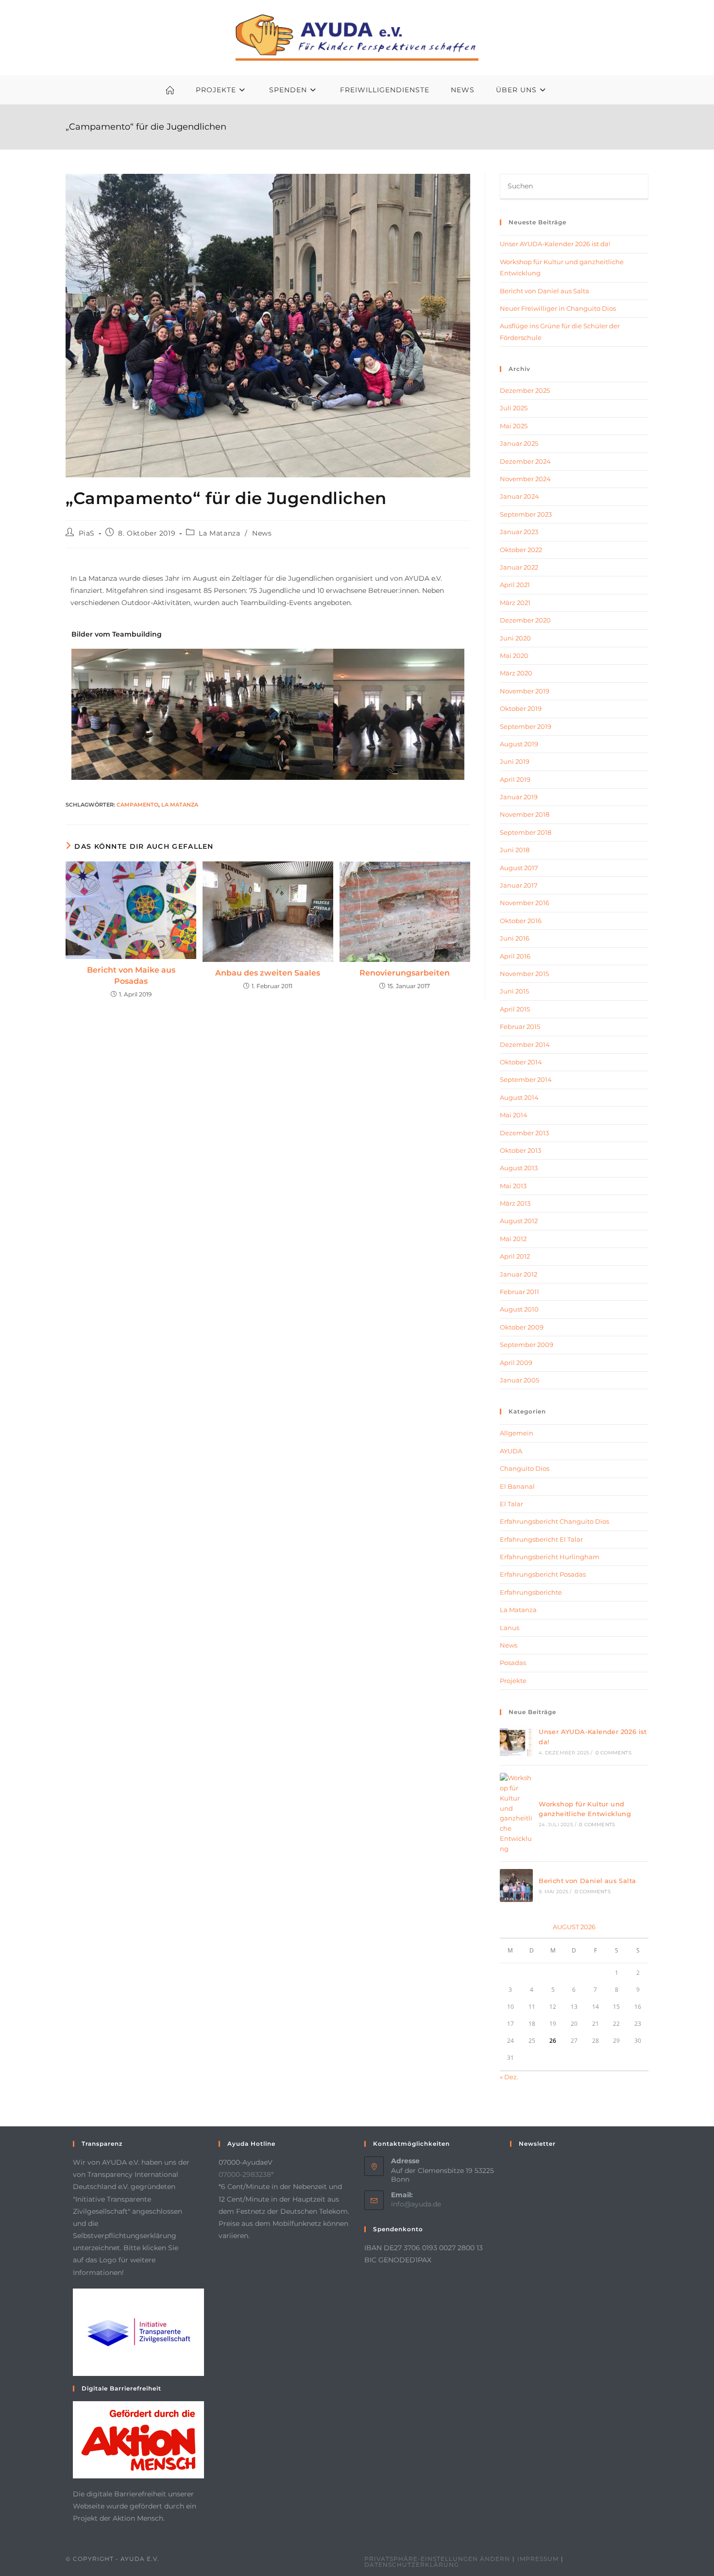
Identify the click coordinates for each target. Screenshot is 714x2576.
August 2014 (519, 1097)
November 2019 (525, 691)
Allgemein (517, 1433)
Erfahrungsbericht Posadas (543, 1574)
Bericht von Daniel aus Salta (544, 291)
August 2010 (519, 1309)
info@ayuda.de (416, 2204)
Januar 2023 (519, 532)
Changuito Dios (525, 1468)
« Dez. (509, 2077)
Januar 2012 (518, 1274)
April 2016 (515, 956)
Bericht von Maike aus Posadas (131, 975)
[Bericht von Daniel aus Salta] (516, 1886)
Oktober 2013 (520, 1150)
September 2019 (526, 726)
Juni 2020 (515, 638)
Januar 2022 (519, 567)
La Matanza (219, 533)
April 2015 (515, 1009)
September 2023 (526, 514)
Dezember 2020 (525, 620)
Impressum (538, 2559)
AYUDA (511, 1451)
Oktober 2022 (521, 550)
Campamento (137, 805)
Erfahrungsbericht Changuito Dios (554, 1521)
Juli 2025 (514, 408)
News (262, 533)
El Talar (511, 1504)
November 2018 (525, 814)
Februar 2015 (520, 1027)
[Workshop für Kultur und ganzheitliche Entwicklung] (516, 1813)
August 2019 (519, 744)
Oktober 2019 (521, 708)
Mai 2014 (514, 1115)
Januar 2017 (519, 885)
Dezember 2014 (525, 1044)
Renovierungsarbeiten (405, 973)
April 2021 (515, 585)
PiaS (87, 533)
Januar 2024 (519, 496)
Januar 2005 (519, 1380)
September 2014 (526, 1079)
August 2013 (519, 1168)
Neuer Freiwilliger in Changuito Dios (558, 308)
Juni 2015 (514, 991)
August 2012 (519, 1221)
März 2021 (515, 603)
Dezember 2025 (525, 390)
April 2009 (516, 1363)
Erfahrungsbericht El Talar (541, 1539)
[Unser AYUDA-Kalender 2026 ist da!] (516, 1741)
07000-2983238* (246, 2174)
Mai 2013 (513, 1186)
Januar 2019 (519, 797)
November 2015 (524, 974)
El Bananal (517, 1486)
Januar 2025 (519, 443)
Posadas (513, 1663)
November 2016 (525, 903)
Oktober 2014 (521, 1062)
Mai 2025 (514, 426)
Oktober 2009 (522, 1327)
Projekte (513, 1681)
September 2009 (527, 1345)
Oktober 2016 (521, 921)
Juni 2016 (515, 938)
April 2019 (515, 779)
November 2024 (525, 479)
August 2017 (519, 868)
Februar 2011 (519, 1292)
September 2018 (526, 832)
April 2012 (515, 1256)
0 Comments (613, 1753)
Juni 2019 (515, 761)
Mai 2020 (514, 656)
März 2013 (515, 1203)
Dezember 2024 (525, 461)
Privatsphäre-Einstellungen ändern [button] (437, 2559)
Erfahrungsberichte (531, 1592)
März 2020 (516, 673)
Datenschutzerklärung (412, 2565)
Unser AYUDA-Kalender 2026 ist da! (555, 244)
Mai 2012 (513, 1239)
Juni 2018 (515, 850)
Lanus (510, 1628)
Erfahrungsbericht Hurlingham (550, 1557)
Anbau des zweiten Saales (268, 973)
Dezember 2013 (524, 1133)
